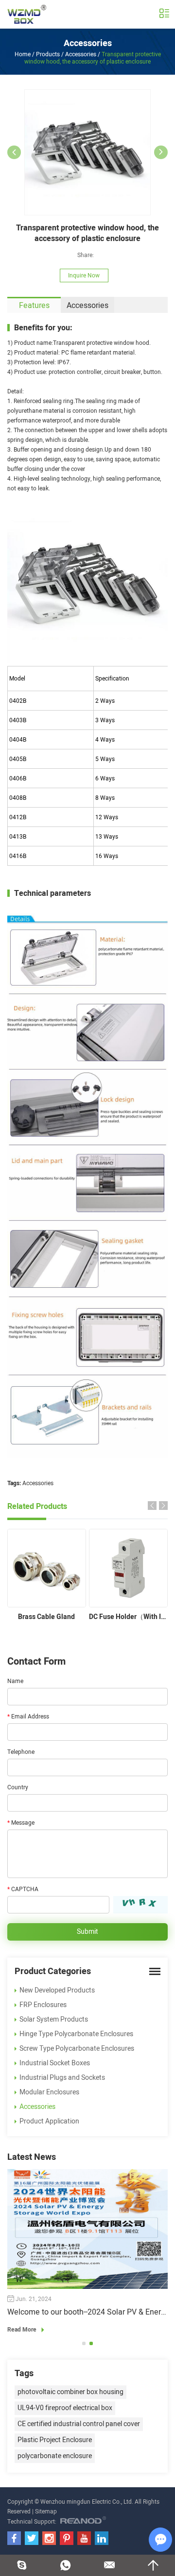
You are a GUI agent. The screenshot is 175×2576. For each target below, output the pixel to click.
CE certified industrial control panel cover (79, 2424)
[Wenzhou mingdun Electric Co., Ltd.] (27, 14)
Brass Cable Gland (46, 1617)
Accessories (88, 43)
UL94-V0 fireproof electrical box (65, 2408)
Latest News (32, 2157)
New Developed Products (57, 1990)
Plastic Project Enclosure (55, 2440)
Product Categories (53, 1971)
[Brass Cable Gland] (47, 1568)
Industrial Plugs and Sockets (62, 2078)
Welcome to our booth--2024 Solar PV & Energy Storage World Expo (87, 2312)
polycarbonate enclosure (55, 2456)
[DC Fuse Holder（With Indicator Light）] (128, 1568)
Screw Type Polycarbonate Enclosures (77, 2049)
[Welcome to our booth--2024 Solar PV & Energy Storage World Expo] (87, 2229)
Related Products (37, 1507)
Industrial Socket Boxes (55, 2063)
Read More (23, 2330)
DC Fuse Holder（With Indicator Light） (128, 1617)
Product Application (49, 2121)
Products (48, 54)
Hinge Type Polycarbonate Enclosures (76, 2034)
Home (23, 54)
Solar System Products (54, 2019)
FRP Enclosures (43, 2005)
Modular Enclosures (49, 2092)
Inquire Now (84, 275)
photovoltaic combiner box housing (70, 2392)
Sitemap (46, 2511)
